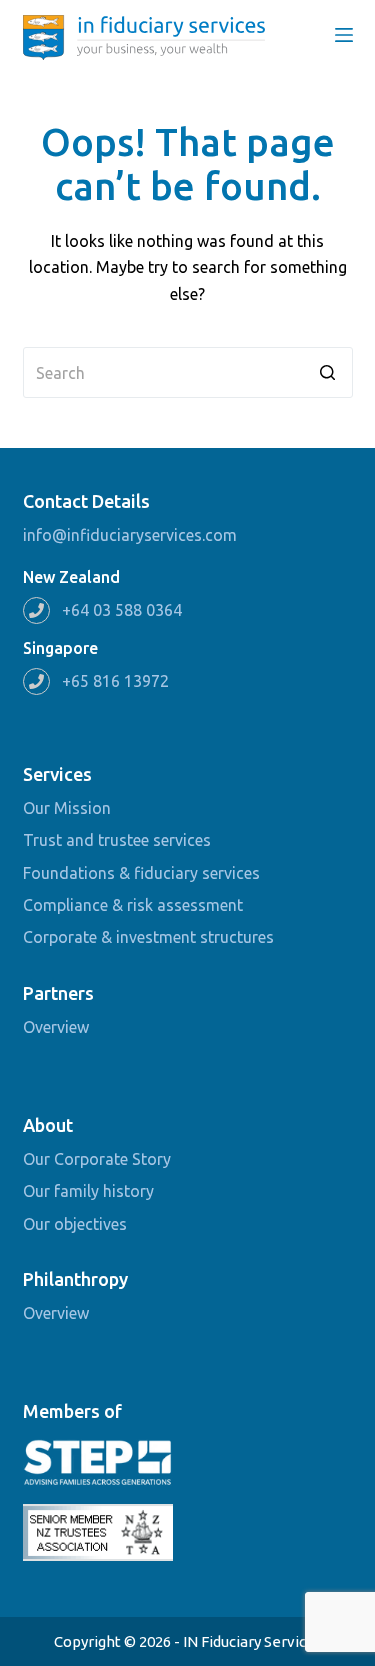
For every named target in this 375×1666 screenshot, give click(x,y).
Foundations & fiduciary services (141, 873)
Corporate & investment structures (148, 937)
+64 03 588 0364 (122, 610)
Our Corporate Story (97, 1159)
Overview (56, 1027)
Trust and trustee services (117, 840)
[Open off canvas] (344, 35)
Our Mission (67, 808)
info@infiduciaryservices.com (130, 535)
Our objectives (75, 1224)
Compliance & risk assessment (133, 905)
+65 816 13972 (115, 681)
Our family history (88, 1191)
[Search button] (327, 372)
